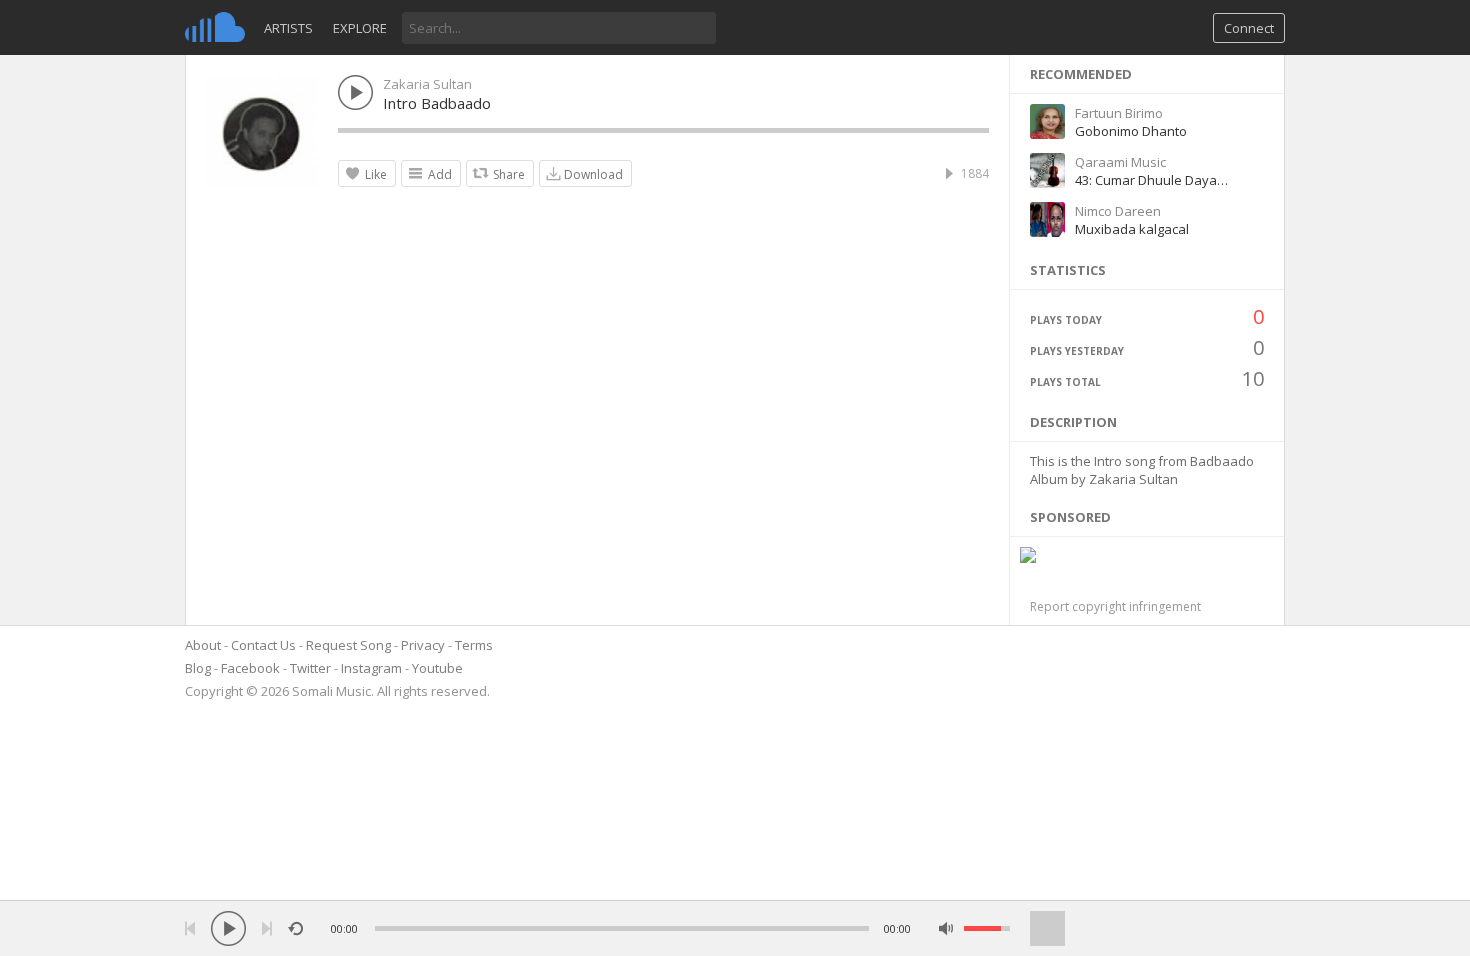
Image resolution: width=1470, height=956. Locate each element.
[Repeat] (295, 928)
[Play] (228, 928)
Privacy (423, 645)
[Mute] (946, 928)
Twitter (310, 668)
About (203, 645)
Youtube (437, 668)
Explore (360, 28)
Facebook (250, 668)
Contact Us (263, 645)
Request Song (348, 645)
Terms (474, 645)
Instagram (371, 668)
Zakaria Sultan (427, 84)
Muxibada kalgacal (1132, 229)
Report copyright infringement (1115, 606)
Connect (1249, 28)
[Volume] (987, 928)
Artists (288, 28)
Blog (198, 668)
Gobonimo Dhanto (1131, 131)
